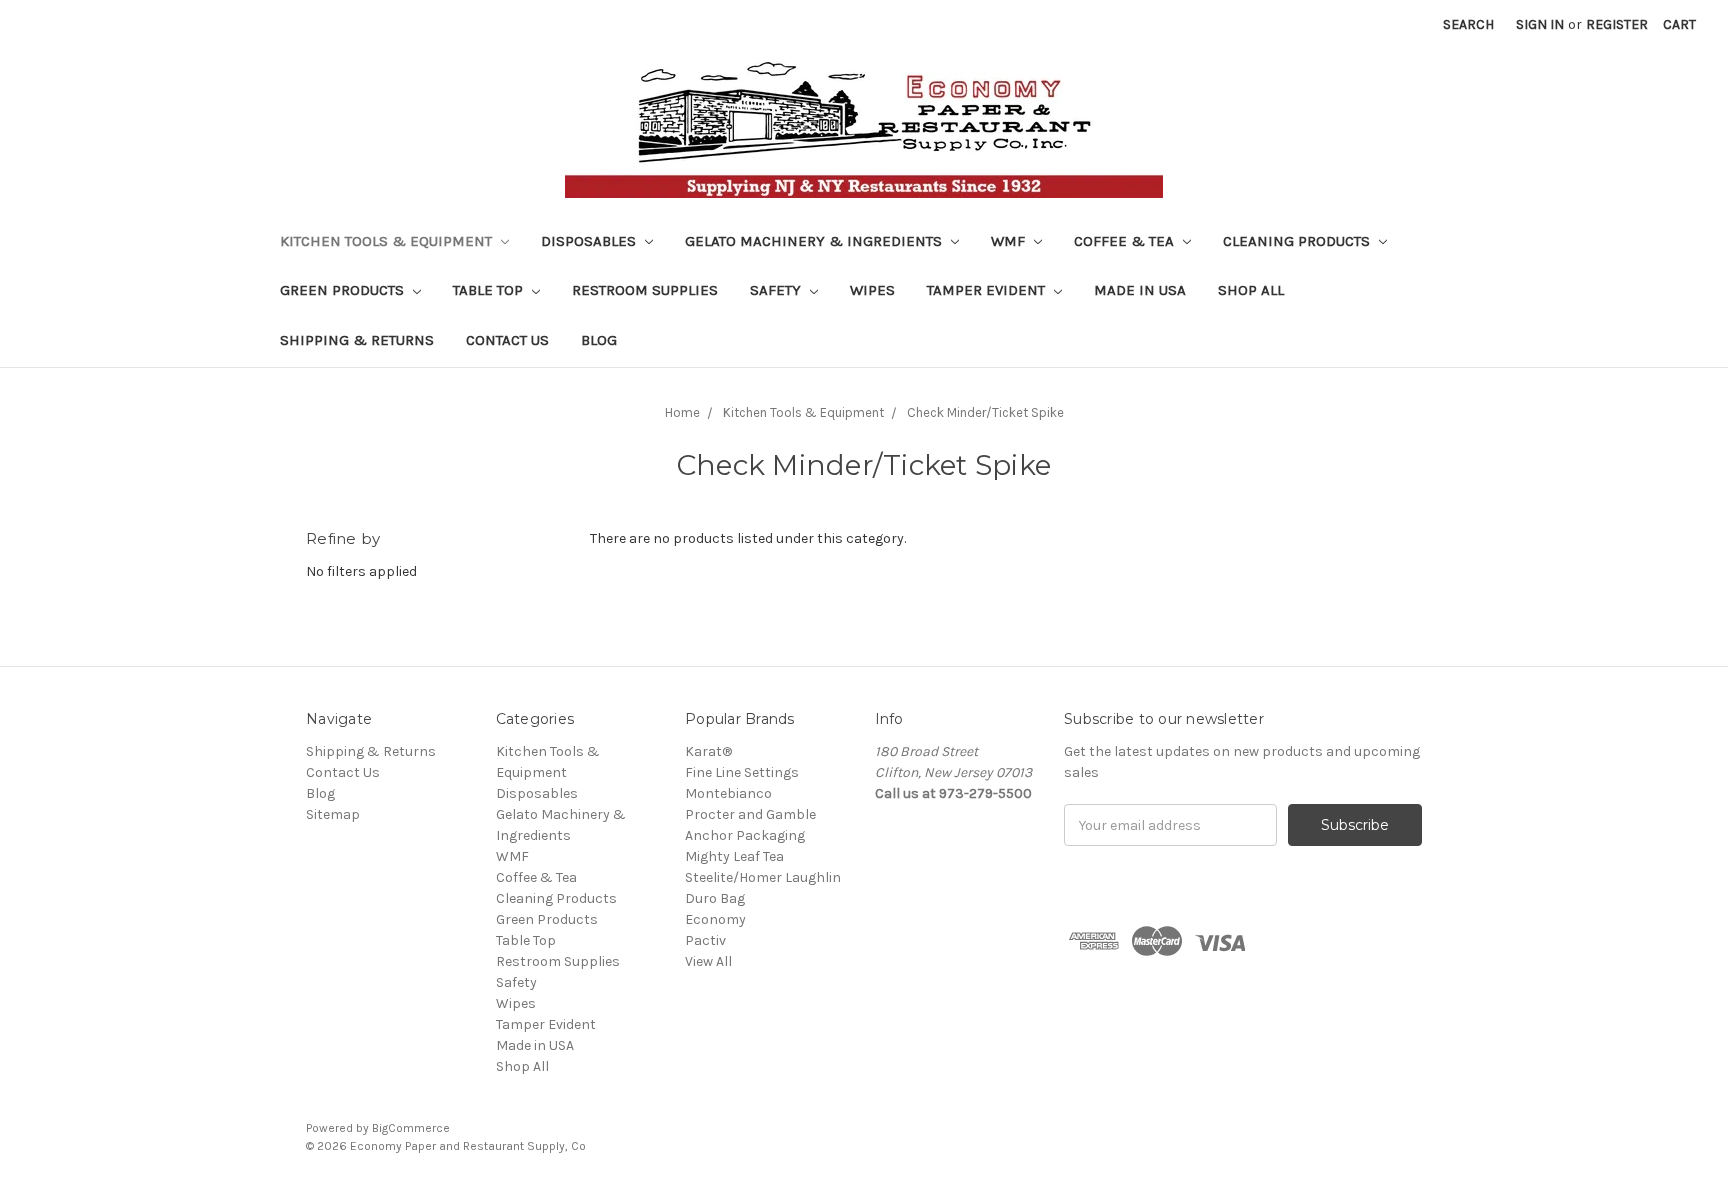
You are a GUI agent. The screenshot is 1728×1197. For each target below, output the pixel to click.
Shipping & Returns (357, 340)
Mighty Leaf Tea (734, 856)
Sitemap (333, 814)
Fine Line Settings (742, 772)
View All (708, 961)
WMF (1010, 241)
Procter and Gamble (750, 814)
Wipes (872, 290)
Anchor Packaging (745, 835)
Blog (599, 340)
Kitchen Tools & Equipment (388, 241)
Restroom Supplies (645, 290)
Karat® (708, 751)
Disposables (590, 241)
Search (1468, 24)
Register (1617, 24)
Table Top (490, 290)
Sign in (1540, 24)
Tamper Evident (988, 290)
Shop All (1251, 290)
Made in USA (1140, 290)
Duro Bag (715, 898)
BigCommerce (411, 1128)
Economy (715, 919)
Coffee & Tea (1126, 241)
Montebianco (728, 793)
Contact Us (507, 340)
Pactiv (705, 940)
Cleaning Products (1298, 241)
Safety (777, 290)
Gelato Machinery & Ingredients (815, 241)
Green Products (344, 290)
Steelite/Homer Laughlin (763, 877)
